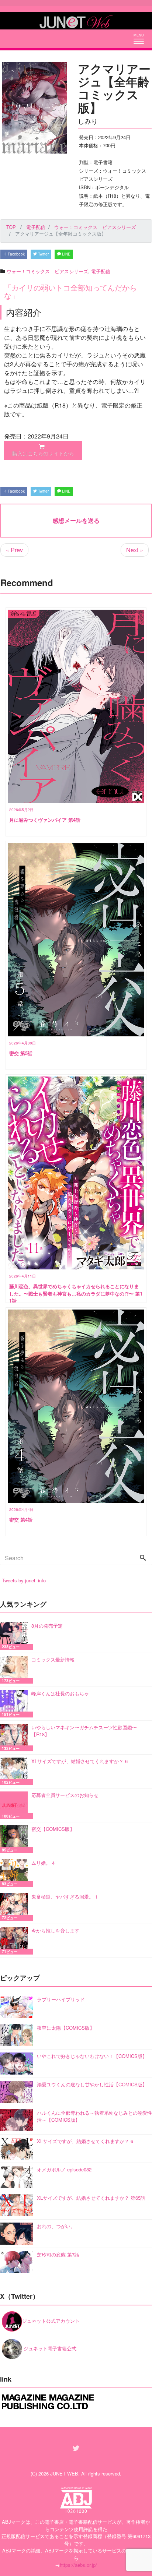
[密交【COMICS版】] (16, 1839)
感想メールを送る (76, 520)
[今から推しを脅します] (16, 1941)
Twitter (43, 254)
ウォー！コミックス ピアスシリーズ (47, 271)
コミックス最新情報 (53, 1659)
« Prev (14, 550)
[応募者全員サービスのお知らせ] (16, 1805)
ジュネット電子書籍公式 (49, 2348)
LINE (66, 254)
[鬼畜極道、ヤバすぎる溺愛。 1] (16, 1907)
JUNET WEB (64, 2473)
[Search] (143, 1558)
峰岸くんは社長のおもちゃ (60, 1693)
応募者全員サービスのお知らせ (65, 1795)
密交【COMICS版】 (53, 1829)
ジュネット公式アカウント (51, 2321)
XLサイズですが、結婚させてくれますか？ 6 (80, 1761)
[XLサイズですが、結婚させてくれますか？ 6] (16, 1771)
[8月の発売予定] (16, 1636)
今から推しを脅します (55, 1930)
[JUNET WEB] (76, 21)
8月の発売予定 (47, 1626)
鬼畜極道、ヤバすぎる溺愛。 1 (65, 1897)
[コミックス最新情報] (16, 1670)
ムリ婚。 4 (43, 1863)
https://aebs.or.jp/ (78, 2565)
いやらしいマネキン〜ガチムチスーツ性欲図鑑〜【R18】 (84, 1731)
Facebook (16, 254)
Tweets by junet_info (24, 1580)
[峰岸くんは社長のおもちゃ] (16, 1704)
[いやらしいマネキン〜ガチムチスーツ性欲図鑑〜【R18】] (16, 1738)
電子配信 (101, 271)
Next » (135, 550)
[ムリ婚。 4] (16, 1873)
